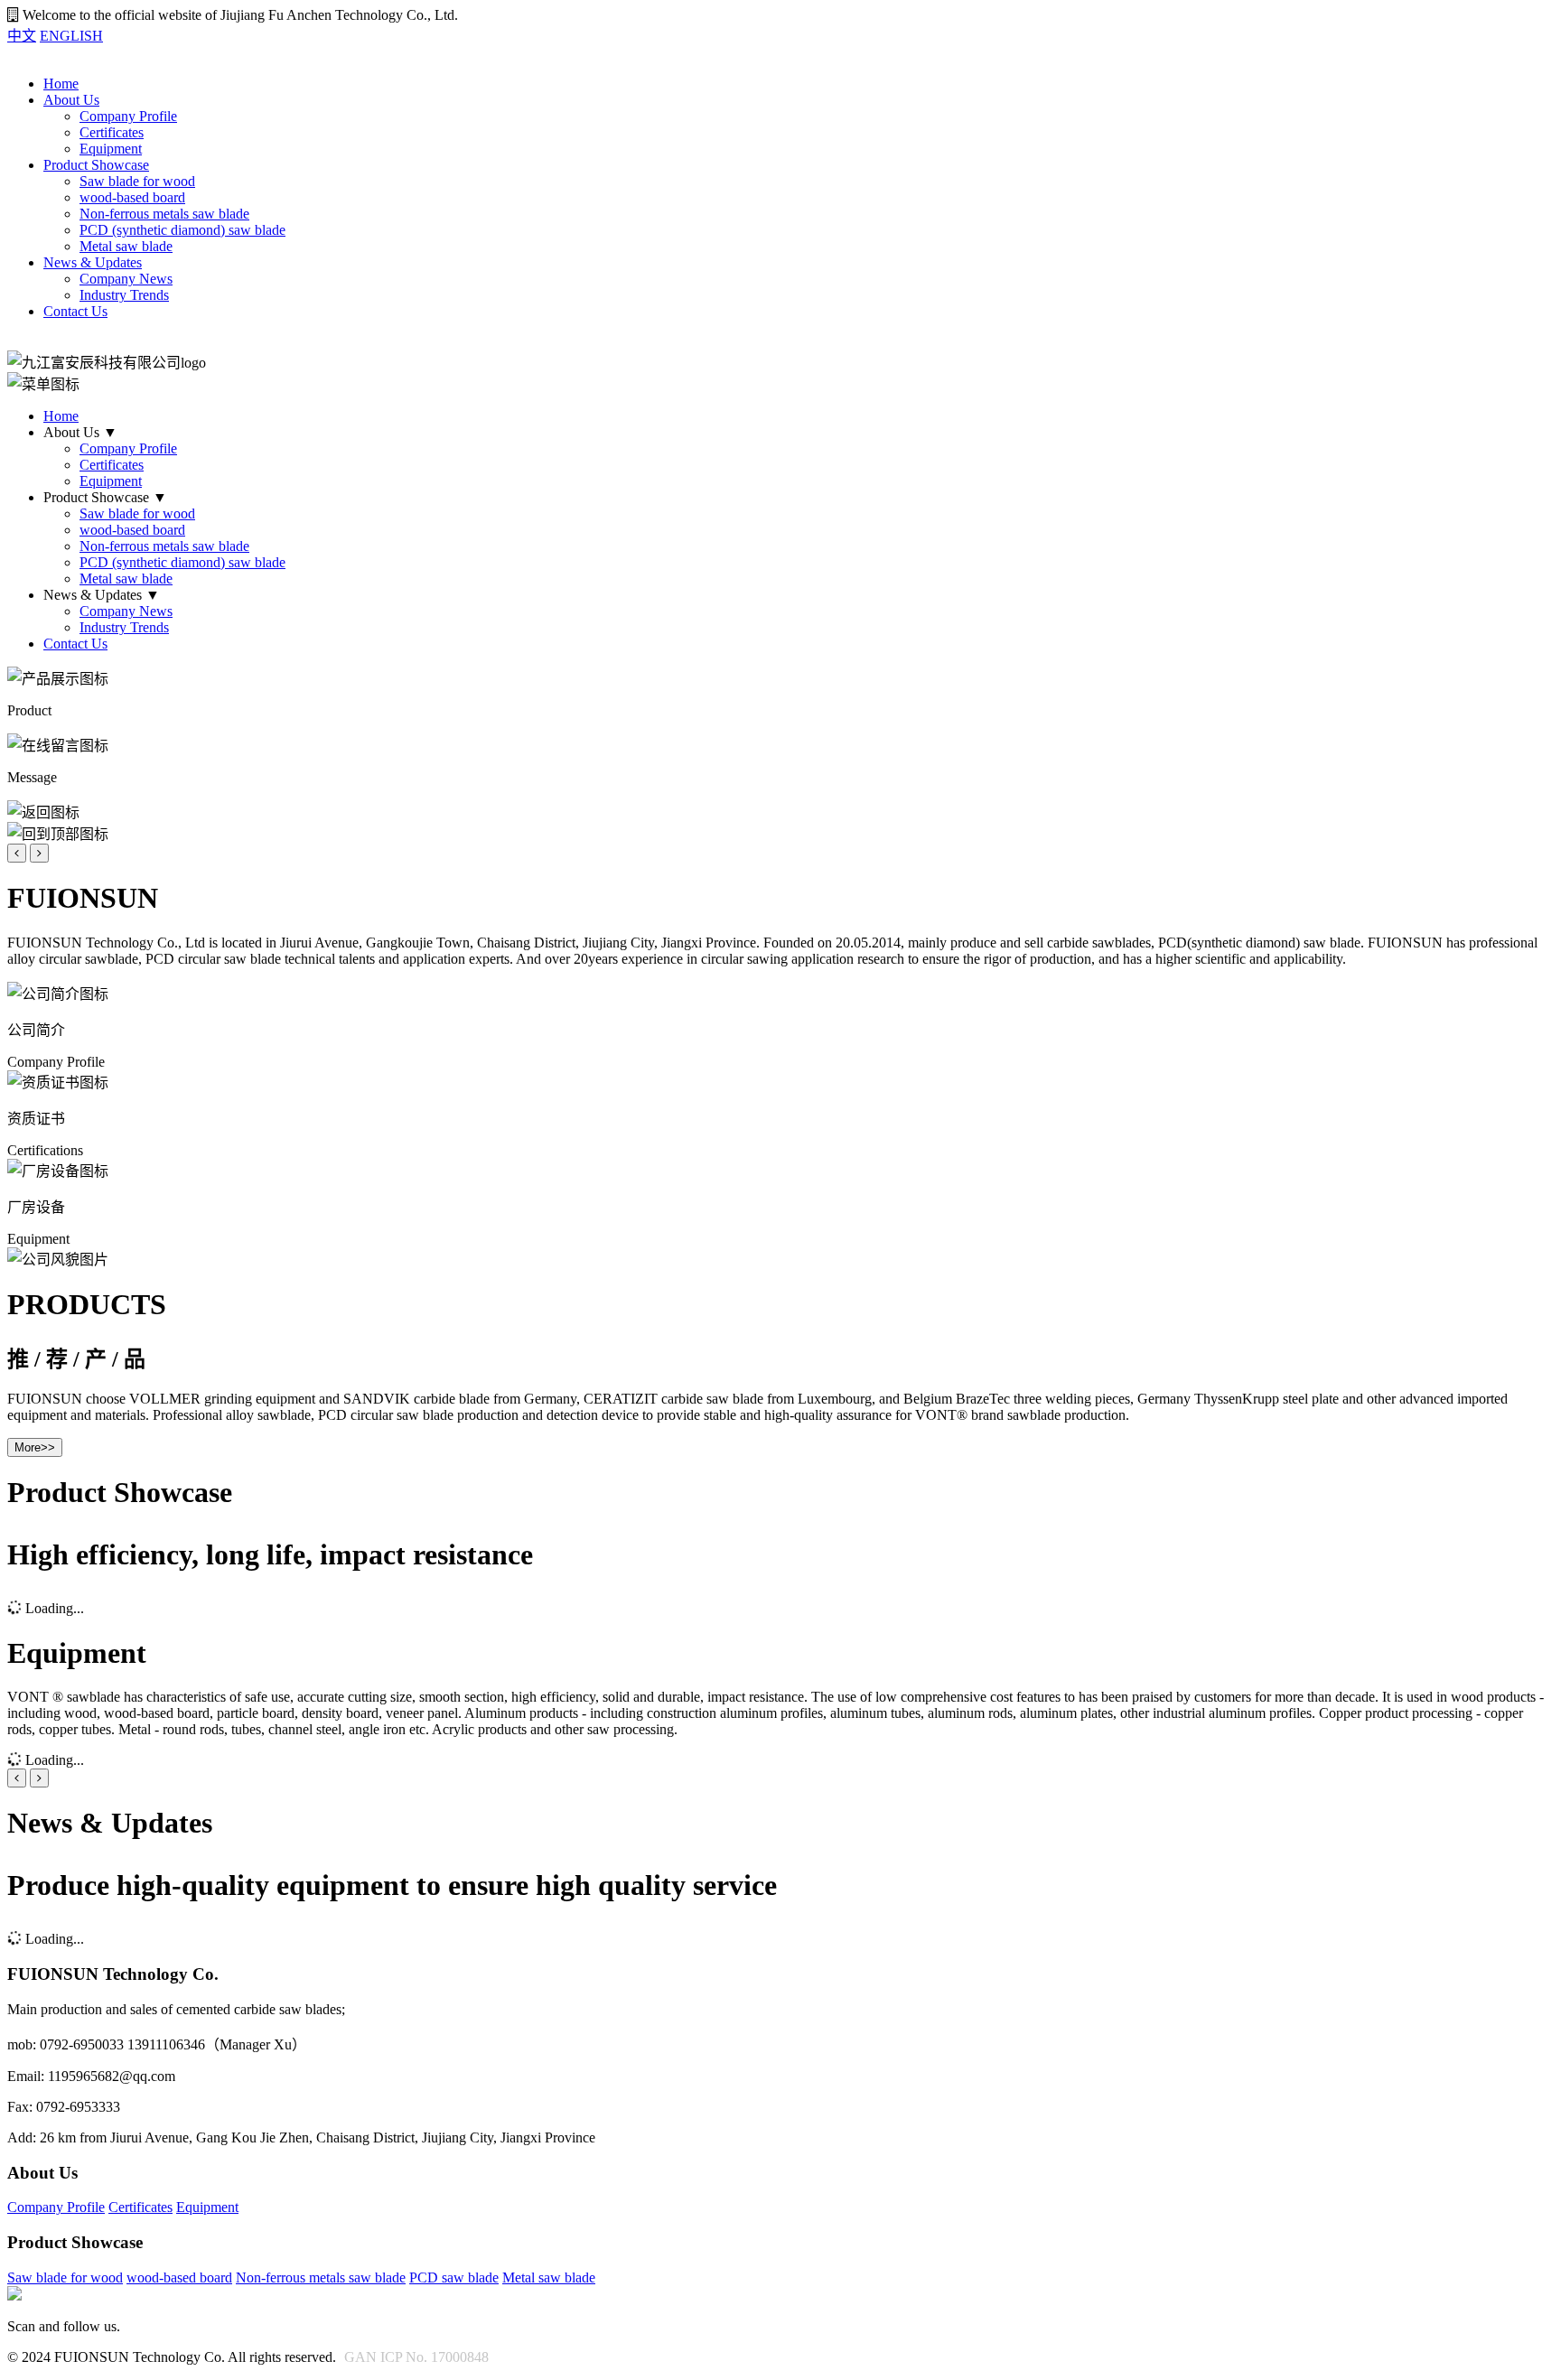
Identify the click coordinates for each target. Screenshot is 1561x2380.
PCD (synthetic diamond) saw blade (182, 230)
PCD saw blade (454, 2277)
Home (61, 84)
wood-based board (132, 197)
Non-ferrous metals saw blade (164, 214)
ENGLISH (71, 36)
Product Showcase (96, 165)
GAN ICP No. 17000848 (416, 2357)
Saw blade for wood (137, 181)
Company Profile (128, 116)
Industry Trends (124, 295)
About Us (71, 100)
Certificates (112, 132)
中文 (22, 36)
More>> (35, 1447)
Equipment (111, 149)
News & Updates (93, 262)
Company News (126, 279)
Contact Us (75, 311)
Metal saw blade (126, 246)
